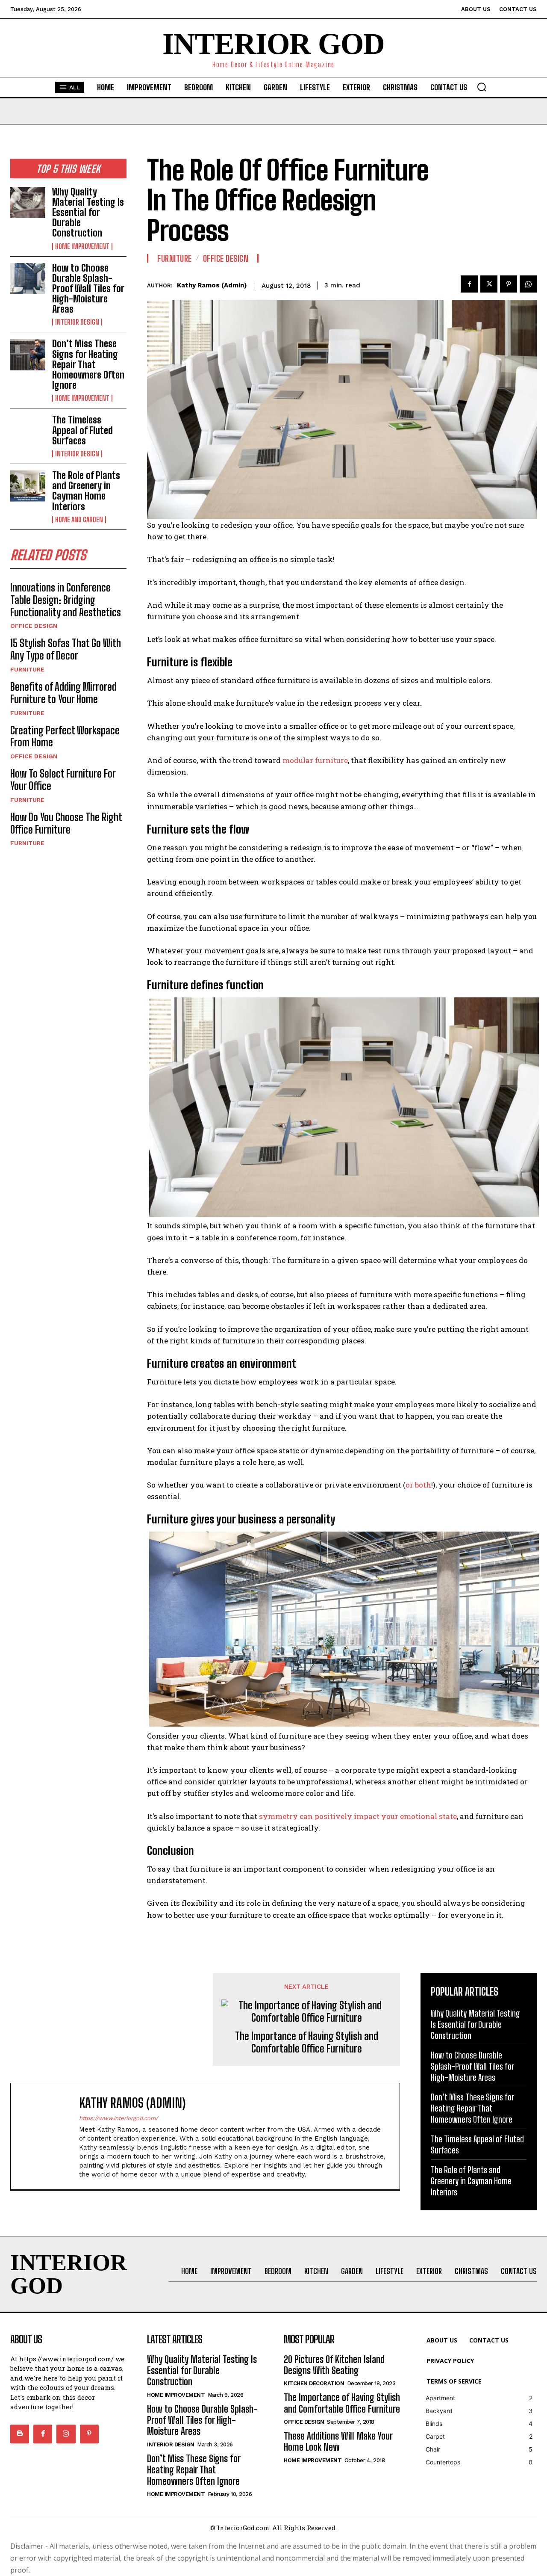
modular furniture (315, 760)
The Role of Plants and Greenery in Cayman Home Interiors (86, 491)
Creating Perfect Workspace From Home (65, 736)
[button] (482, 87)
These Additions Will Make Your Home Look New (338, 2441)
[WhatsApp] (528, 284)
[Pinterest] (509, 284)
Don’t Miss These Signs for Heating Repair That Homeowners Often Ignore (88, 364)
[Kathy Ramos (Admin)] (49, 2136)
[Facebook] (469, 284)
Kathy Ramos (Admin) (212, 285)
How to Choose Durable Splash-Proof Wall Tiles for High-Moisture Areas (88, 289)
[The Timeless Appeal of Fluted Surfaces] (28, 430)
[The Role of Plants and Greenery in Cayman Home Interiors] (28, 486)
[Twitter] (489, 284)
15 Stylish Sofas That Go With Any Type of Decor (66, 649)
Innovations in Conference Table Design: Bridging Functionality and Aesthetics (67, 600)
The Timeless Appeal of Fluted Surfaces (82, 430)
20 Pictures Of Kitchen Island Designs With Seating (334, 2365)
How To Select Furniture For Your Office (63, 780)
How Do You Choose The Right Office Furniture (66, 823)
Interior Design (77, 322)
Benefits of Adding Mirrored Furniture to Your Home (63, 693)
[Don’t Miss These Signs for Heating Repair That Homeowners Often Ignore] (28, 354)
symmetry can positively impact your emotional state (358, 1816)
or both (418, 1485)
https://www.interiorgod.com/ (119, 2118)
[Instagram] (66, 2434)
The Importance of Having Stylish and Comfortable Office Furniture (307, 2042)
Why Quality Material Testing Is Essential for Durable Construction (88, 213)
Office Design (34, 626)
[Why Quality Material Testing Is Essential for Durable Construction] (28, 203)
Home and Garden (79, 520)
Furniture (27, 669)
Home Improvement (82, 246)
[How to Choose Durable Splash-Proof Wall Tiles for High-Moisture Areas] (28, 279)
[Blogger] (20, 2434)
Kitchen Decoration (314, 2383)
